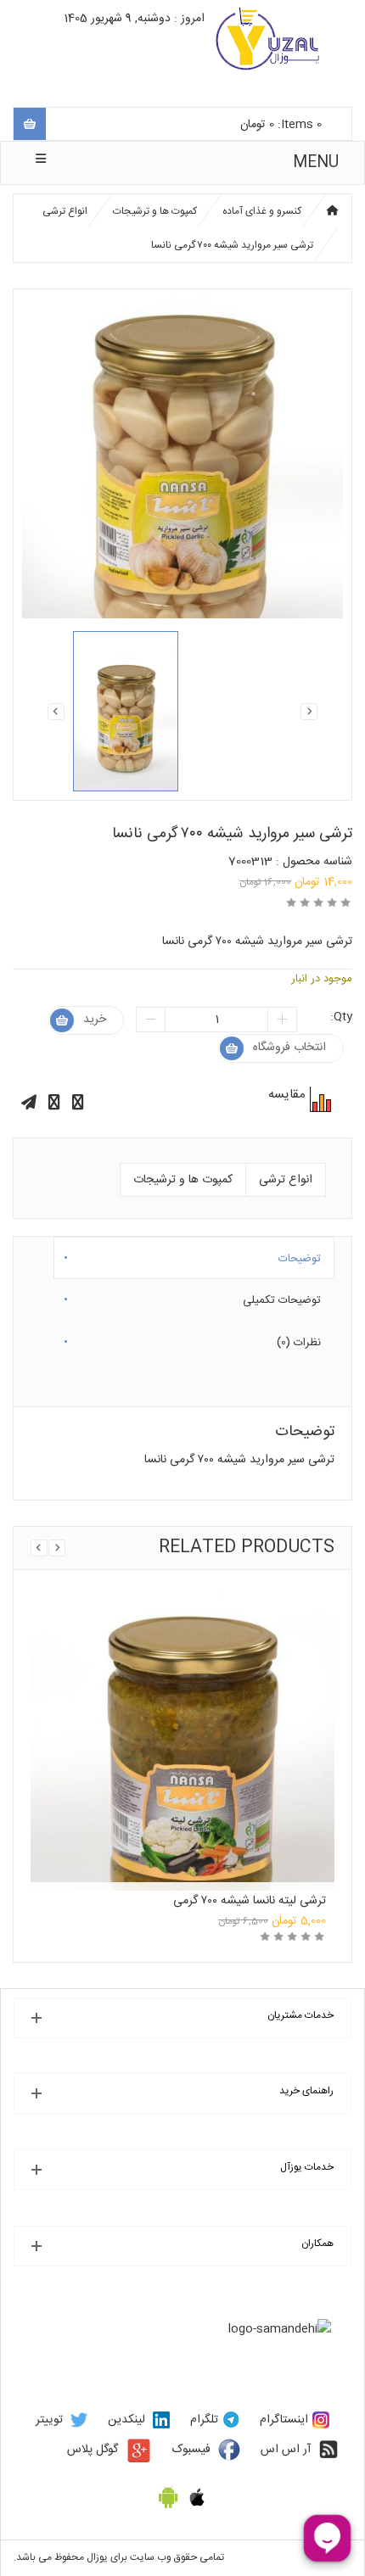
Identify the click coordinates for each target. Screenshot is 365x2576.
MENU (316, 163)
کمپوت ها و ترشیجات (155, 211)
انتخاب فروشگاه (289, 1048)
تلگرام (204, 2420)
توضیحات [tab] (300, 1255)
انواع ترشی (65, 211)
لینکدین (126, 2420)
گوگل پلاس (93, 2450)
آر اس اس (286, 2450)
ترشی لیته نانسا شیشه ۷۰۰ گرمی (250, 1901)
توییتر (49, 2420)
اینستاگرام (284, 2420)
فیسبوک (191, 2450)
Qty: (341, 1017)
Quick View (182, 1696)
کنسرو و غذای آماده (262, 211)
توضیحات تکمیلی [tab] (282, 1297)
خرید (95, 1020)
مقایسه (318, 1099)
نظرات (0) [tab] (299, 1339)
